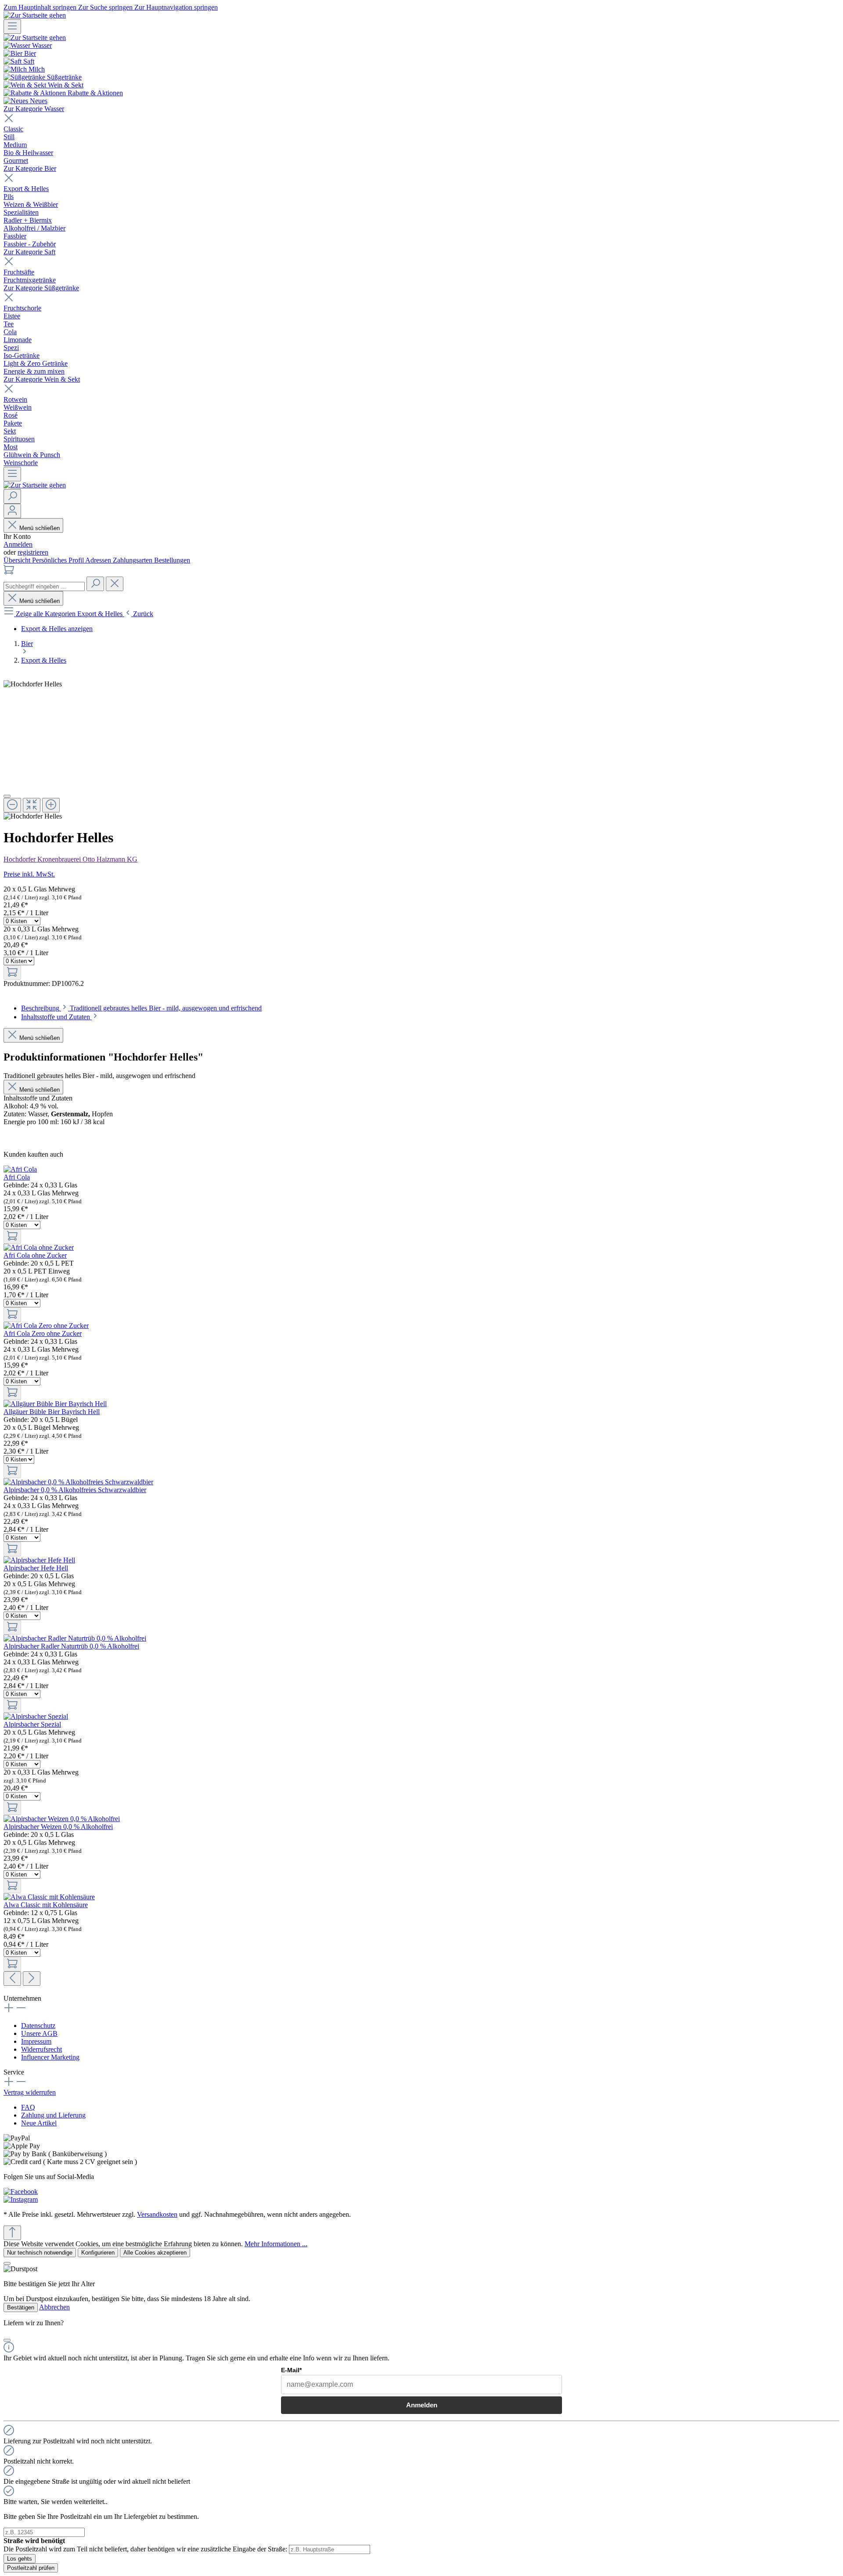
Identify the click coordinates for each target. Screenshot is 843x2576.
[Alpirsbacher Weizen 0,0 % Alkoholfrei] (62, 1819)
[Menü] (12, 27)
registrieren (33, 552)
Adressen (99, 560)
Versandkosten (157, 2214)
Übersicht (18, 560)
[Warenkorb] (9, 572)
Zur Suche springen (106, 7)
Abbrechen (54, 2307)
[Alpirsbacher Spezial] (36, 1716)
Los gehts (20, 2559)
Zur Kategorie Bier (30, 168)
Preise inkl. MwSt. (29, 874)
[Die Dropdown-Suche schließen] (115, 584)
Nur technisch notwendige (40, 2253)
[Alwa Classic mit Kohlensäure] (49, 1897)
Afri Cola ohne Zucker (35, 1255)
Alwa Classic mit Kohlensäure (46, 1905)
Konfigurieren (98, 2253)
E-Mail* (291, 2370)
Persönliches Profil (59, 560)
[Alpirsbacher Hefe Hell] (39, 1560)
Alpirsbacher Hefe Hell (36, 1568)
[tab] (141, 1008)
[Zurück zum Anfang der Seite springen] (12, 2233)
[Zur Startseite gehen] (35, 15)
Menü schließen (40, 528)
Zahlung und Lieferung (53, 2115)
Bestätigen (21, 2307)
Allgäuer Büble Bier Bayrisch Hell (52, 1412)
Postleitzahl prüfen (31, 2568)
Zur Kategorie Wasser (34, 109)
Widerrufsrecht (41, 2049)
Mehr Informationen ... (276, 2244)
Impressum (36, 2041)
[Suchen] (12, 496)
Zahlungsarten (133, 560)
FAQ (28, 2107)
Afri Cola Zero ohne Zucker (43, 1333)
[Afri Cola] (20, 1169)
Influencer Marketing (50, 2057)
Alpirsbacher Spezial (32, 1724)
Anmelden (18, 544)
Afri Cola (17, 1177)
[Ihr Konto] (12, 511)
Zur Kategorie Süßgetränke (41, 288)
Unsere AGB (39, 2033)
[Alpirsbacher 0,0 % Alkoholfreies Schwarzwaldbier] (78, 1482)
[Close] (7, 796)
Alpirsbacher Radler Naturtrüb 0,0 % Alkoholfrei (71, 1646)
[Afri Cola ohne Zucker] (39, 1247)
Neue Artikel (39, 2123)
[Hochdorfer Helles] (33, 684)
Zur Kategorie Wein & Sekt (42, 379)
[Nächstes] (32, 1979)
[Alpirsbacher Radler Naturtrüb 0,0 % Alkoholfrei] (75, 1638)
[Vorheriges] (12, 1979)
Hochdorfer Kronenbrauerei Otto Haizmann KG (70, 859)
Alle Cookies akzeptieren (155, 2253)
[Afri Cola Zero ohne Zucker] (46, 1326)
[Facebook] (21, 2192)
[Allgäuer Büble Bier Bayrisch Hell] (55, 1404)
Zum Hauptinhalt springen (41, 7)
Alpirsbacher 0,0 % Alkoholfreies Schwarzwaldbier (75, 1490)
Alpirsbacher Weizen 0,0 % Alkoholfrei (58, 1827)
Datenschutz (38, 2026)
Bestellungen (172, 560)
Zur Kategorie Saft (29, 252)
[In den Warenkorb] (12, 972)
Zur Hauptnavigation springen (176, 7)
